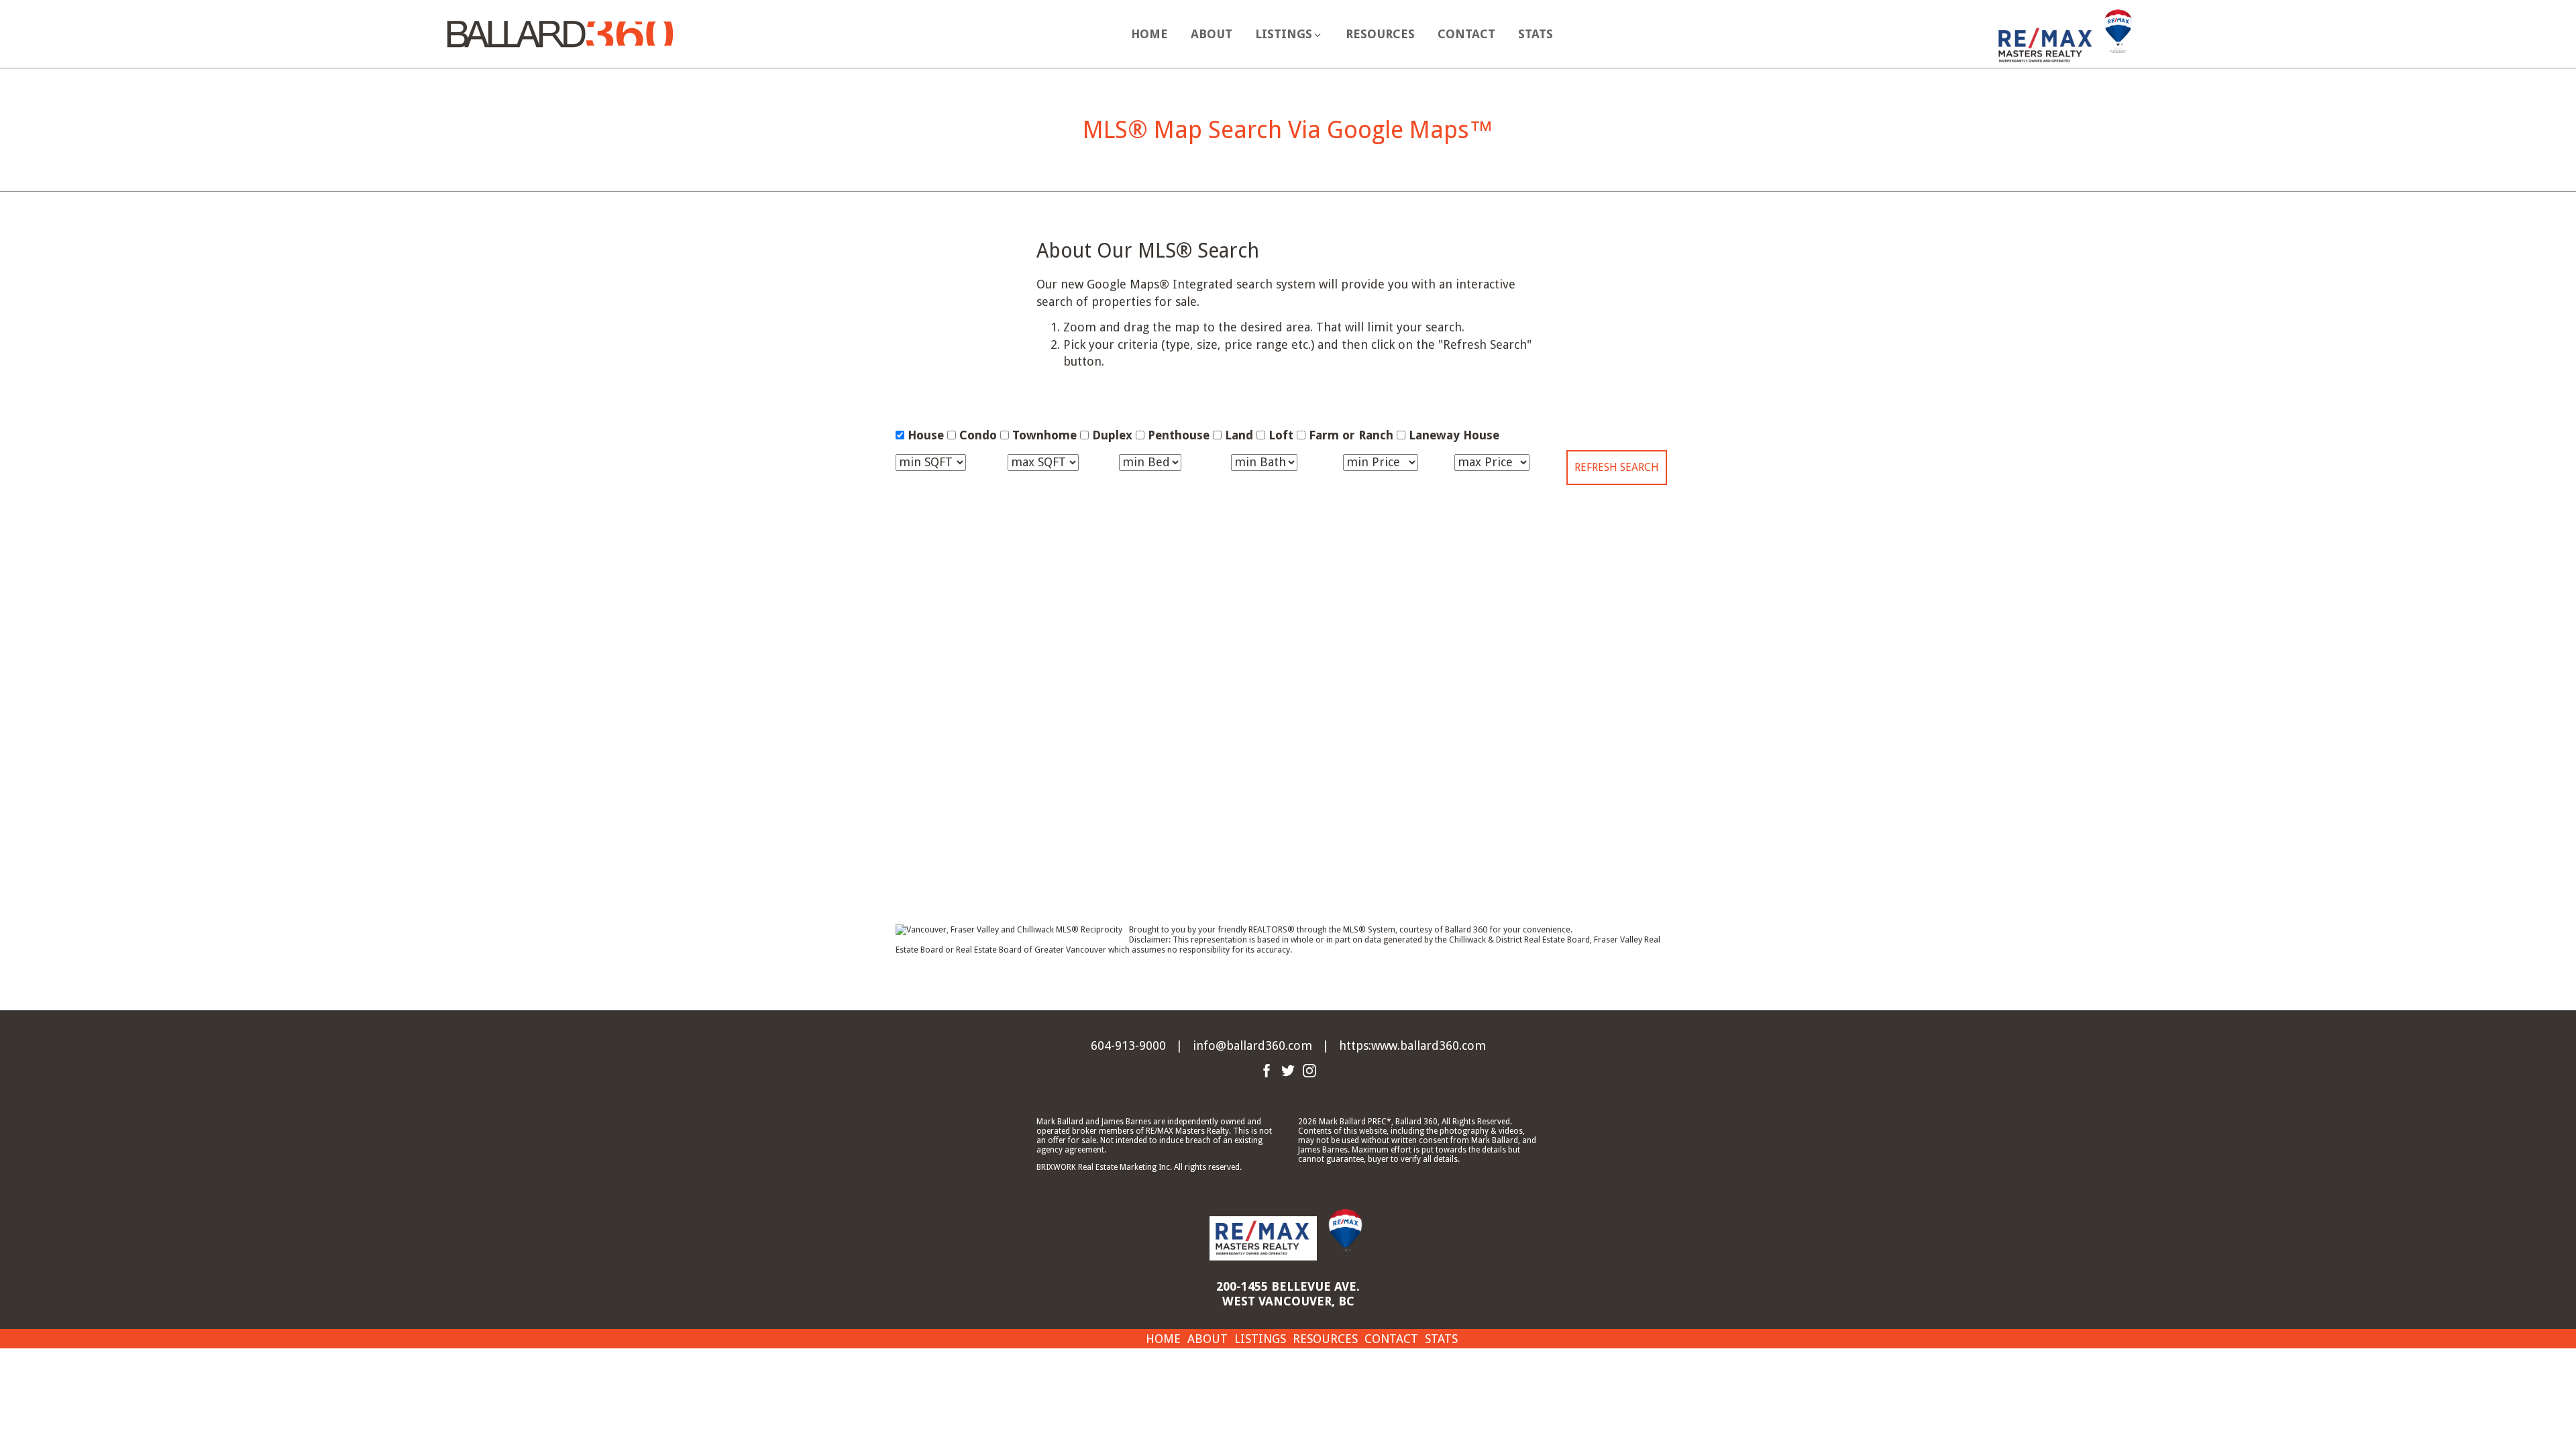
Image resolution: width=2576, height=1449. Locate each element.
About (1212, 34)
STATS (1536, 34)
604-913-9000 (1128, 1045)
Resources (1380, 34)
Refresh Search (1617, 467)
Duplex (1112, 435)
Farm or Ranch (1351, 435)
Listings (1260, 1339)
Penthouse (1179, 435)
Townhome (1044, 435)
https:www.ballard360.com (1412, 1045)
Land (1239, 435)
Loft (1281, 435)
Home (1149, 34)
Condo (978, 435)
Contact (1466, 34)
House (926, 435)
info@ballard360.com (1252, 1045)
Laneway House (1454, 435)
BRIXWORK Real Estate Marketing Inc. (1104, 1167)
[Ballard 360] (560, 33)
